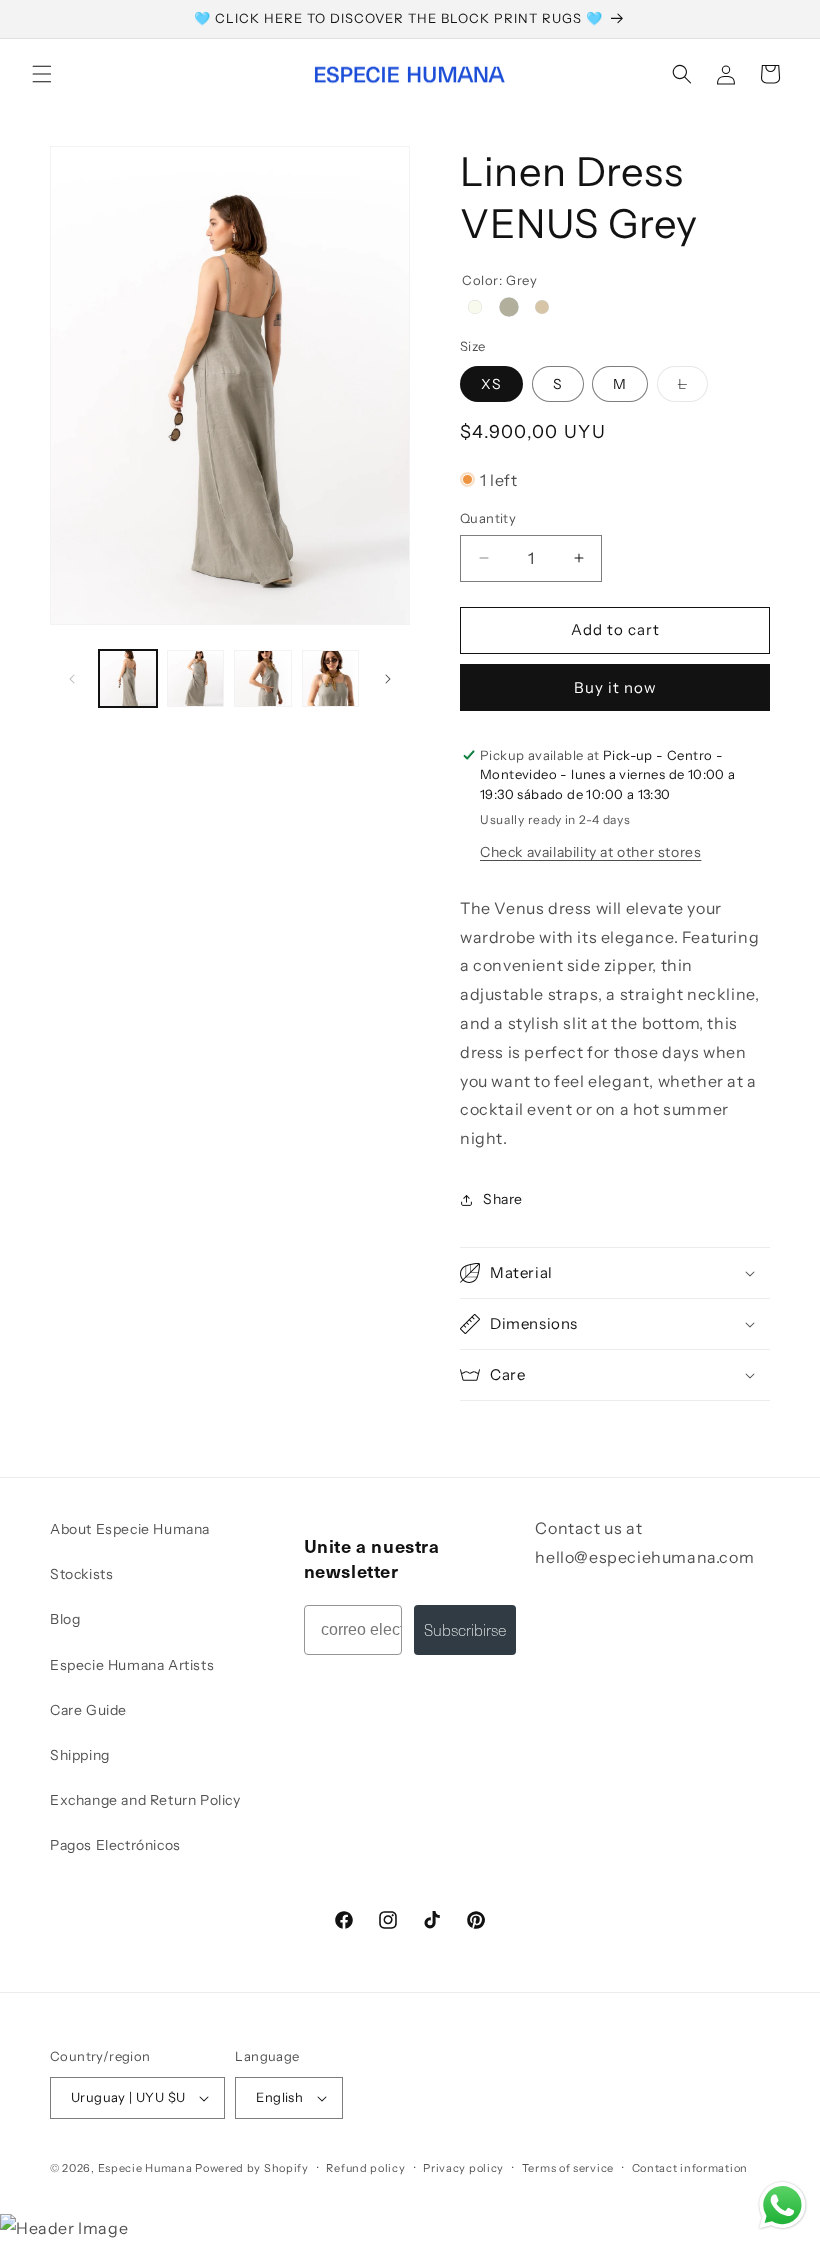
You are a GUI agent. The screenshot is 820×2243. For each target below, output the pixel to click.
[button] (42, 74)
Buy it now (615, 687)
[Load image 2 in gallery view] (196, 679)
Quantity (488, 518)
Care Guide (88, 1710)
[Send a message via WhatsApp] (782, 2205)
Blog (65, 1619)
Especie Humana (145, 2168)
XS (491, 384)
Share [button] (503, 1199)
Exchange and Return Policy (145, 1800)
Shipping (80, 1755)
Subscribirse (465, 1629)
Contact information (690, 2168)
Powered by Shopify (252, 2168)
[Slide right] (388, 679)
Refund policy (365, 2168)
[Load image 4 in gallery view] (331, 679)
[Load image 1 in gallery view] (128, 679)
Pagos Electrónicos (115, 1845)
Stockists (81, 1574)
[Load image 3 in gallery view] (263, 679)
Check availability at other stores (590, 852)
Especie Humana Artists (132, 1665)
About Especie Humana (130, 1529)
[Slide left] (72, 679)
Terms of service (568, 2168)
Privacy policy (463, 2168)
